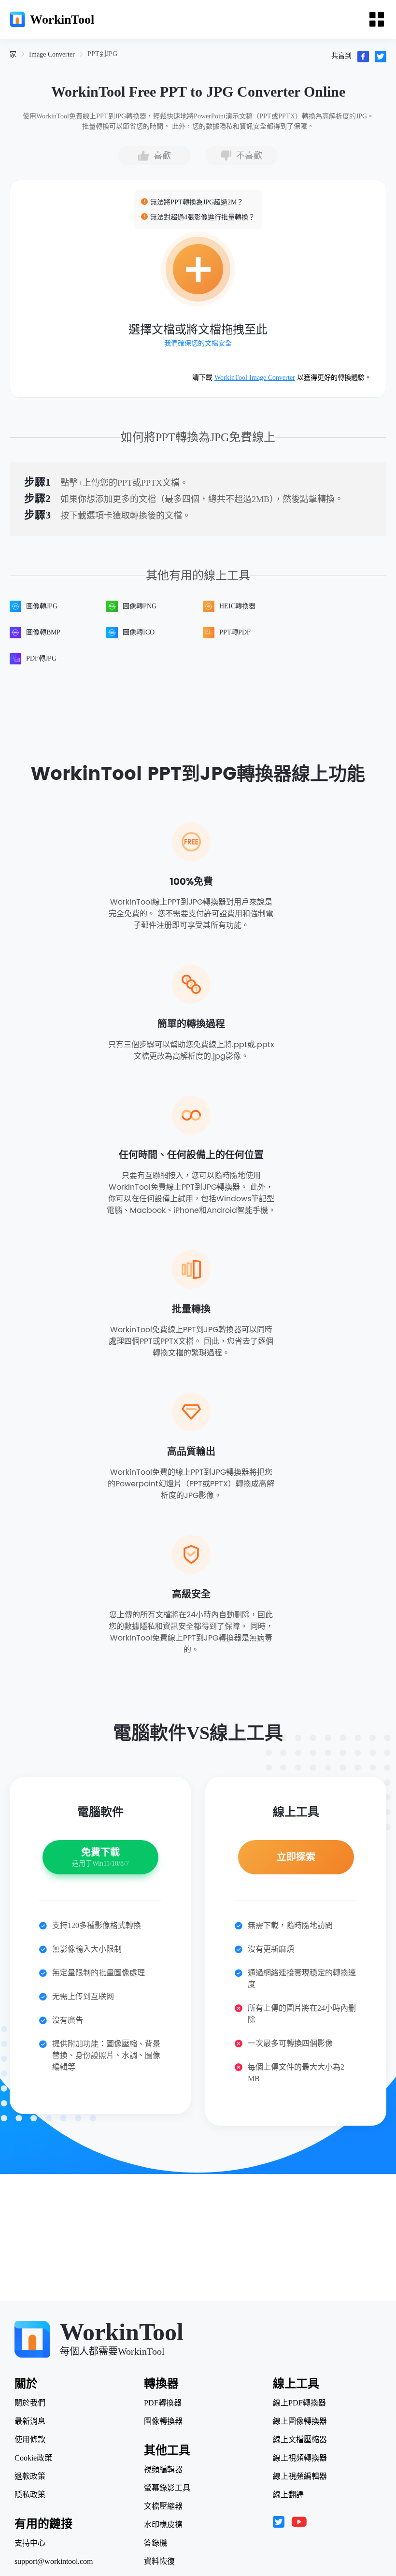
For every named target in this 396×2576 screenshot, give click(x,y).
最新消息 (30, 2421)
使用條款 (30, 2440)
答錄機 (156, 2543)
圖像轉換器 (163, 2421)
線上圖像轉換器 (300, 2421)
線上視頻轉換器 (300, 2458)
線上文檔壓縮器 (300, 2440)
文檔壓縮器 (163, 2506)
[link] (13, 54)
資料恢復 (159, 2562)
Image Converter (52, 54)
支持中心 (30, 2543)
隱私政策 (30, 2495)
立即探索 (296, 1857)
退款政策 (30, 2476)
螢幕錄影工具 (167, 2488)
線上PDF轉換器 (299, 2403)
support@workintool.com (54, 2562)
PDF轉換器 (163, 2403)
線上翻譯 (288, 2495)
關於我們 (30, 2403)
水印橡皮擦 (163, 2525)
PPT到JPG (102, 54)
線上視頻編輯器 (300, 2476)
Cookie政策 (33, 2458)
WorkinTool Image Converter (255, 378)
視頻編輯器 (163, 2470)
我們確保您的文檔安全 (198, 343)
